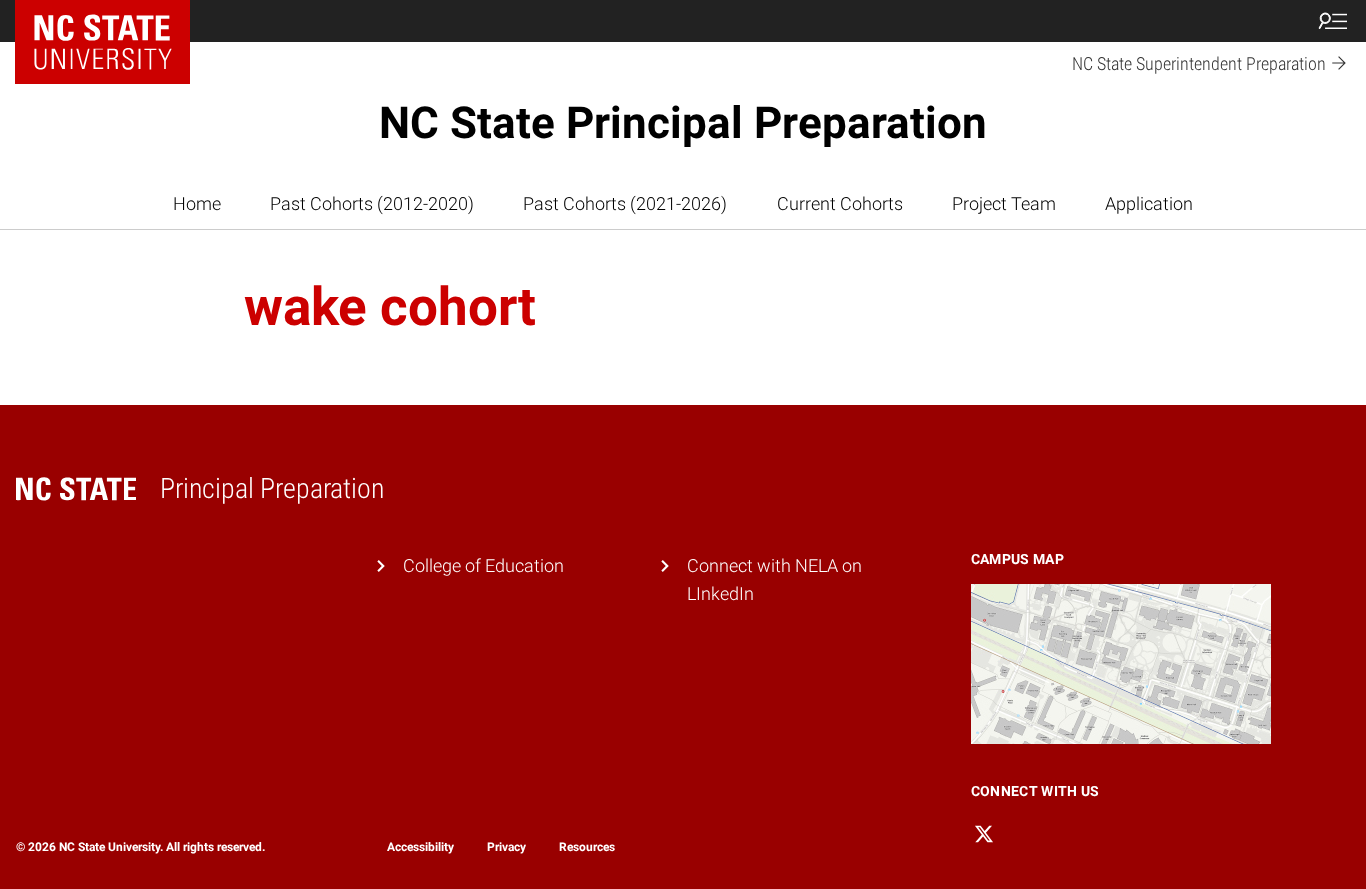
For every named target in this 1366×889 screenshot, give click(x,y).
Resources (587, 847)
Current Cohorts (840, 204)
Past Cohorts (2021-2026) (625, 204)
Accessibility (420, 847)
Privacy (506, 847)
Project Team (1004, 204)
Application (1149, 204)
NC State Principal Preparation (683, 123)
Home (197, 204)
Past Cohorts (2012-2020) (372, 204)
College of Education (483, 566)
